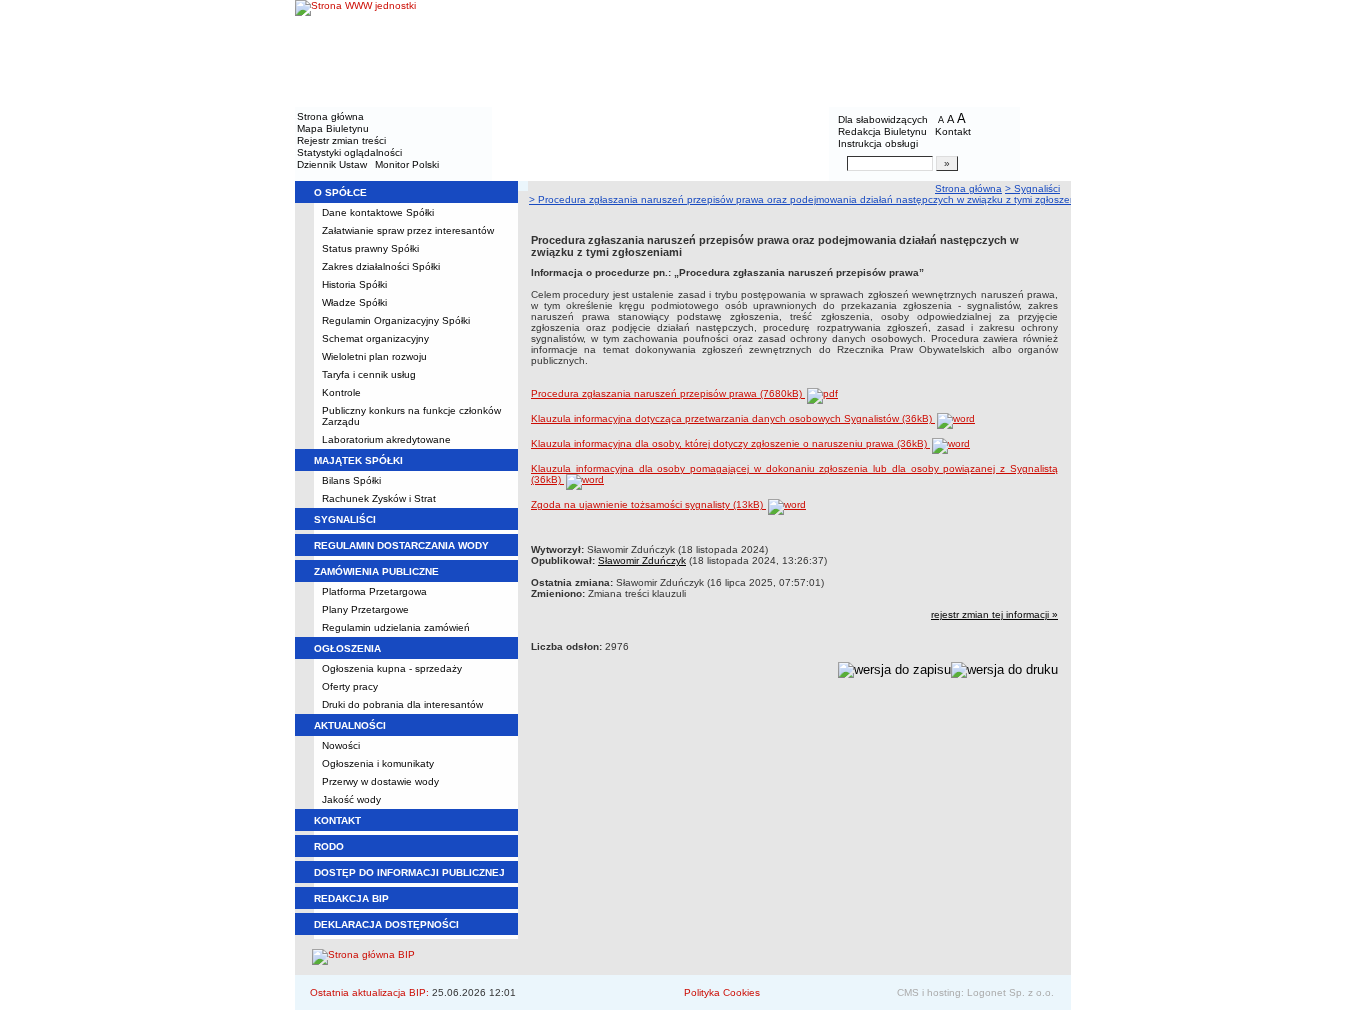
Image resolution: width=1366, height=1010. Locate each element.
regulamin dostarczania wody (401, 545)
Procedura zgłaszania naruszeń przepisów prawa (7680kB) (668, 393)
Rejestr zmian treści (341, 140)
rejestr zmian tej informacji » (994, 614)
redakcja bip (351, 898)
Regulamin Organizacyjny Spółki (396, 320)
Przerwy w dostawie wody (380, 781)
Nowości (341, 745)
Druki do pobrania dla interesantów (402, 704)
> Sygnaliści (1032, 188)
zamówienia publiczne (376, 571)
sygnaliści (345, 519)
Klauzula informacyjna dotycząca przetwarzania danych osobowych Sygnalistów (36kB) (733, 418)
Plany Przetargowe (365, 609)
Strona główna (330, 116)
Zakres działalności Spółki (381, 266)
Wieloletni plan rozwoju (374, 356)
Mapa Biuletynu (333, 128)
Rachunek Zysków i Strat (379, 498)
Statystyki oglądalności (349, 152)
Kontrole (341, 392)
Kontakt (953, 131)
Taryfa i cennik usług (369, 374)
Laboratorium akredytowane (386, 439)
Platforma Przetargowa (374, 591)
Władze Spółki (354, 302)
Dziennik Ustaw (332, 164)
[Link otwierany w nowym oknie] (355, 52)
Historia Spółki (354, 284)
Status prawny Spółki (370, 248)
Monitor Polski (407, 164)
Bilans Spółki (351, 480)
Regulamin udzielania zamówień (396, 627)
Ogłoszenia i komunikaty (378, 763)
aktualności (350, 725)
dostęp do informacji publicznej (409, 872)
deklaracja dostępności (386, 924)
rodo (329, 846)
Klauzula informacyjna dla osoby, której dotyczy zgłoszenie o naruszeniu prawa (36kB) (730, 443)
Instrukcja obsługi (878, 143)
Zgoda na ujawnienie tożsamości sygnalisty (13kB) (648, 504)
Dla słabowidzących (883, 119)
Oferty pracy (350, 686)
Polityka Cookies (722, 992)
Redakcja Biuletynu (882, 131)
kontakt (337, 820)
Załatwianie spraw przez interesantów (408, 230)
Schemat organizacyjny (375, 338)
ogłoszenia (347, 648)
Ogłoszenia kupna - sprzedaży (392, 668)
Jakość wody (351, 799)
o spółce (340, 192)
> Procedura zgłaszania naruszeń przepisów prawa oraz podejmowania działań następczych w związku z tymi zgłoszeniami (811, 199)
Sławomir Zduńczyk (642, 560)
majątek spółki (358, 460)
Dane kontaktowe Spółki (378, 212)
